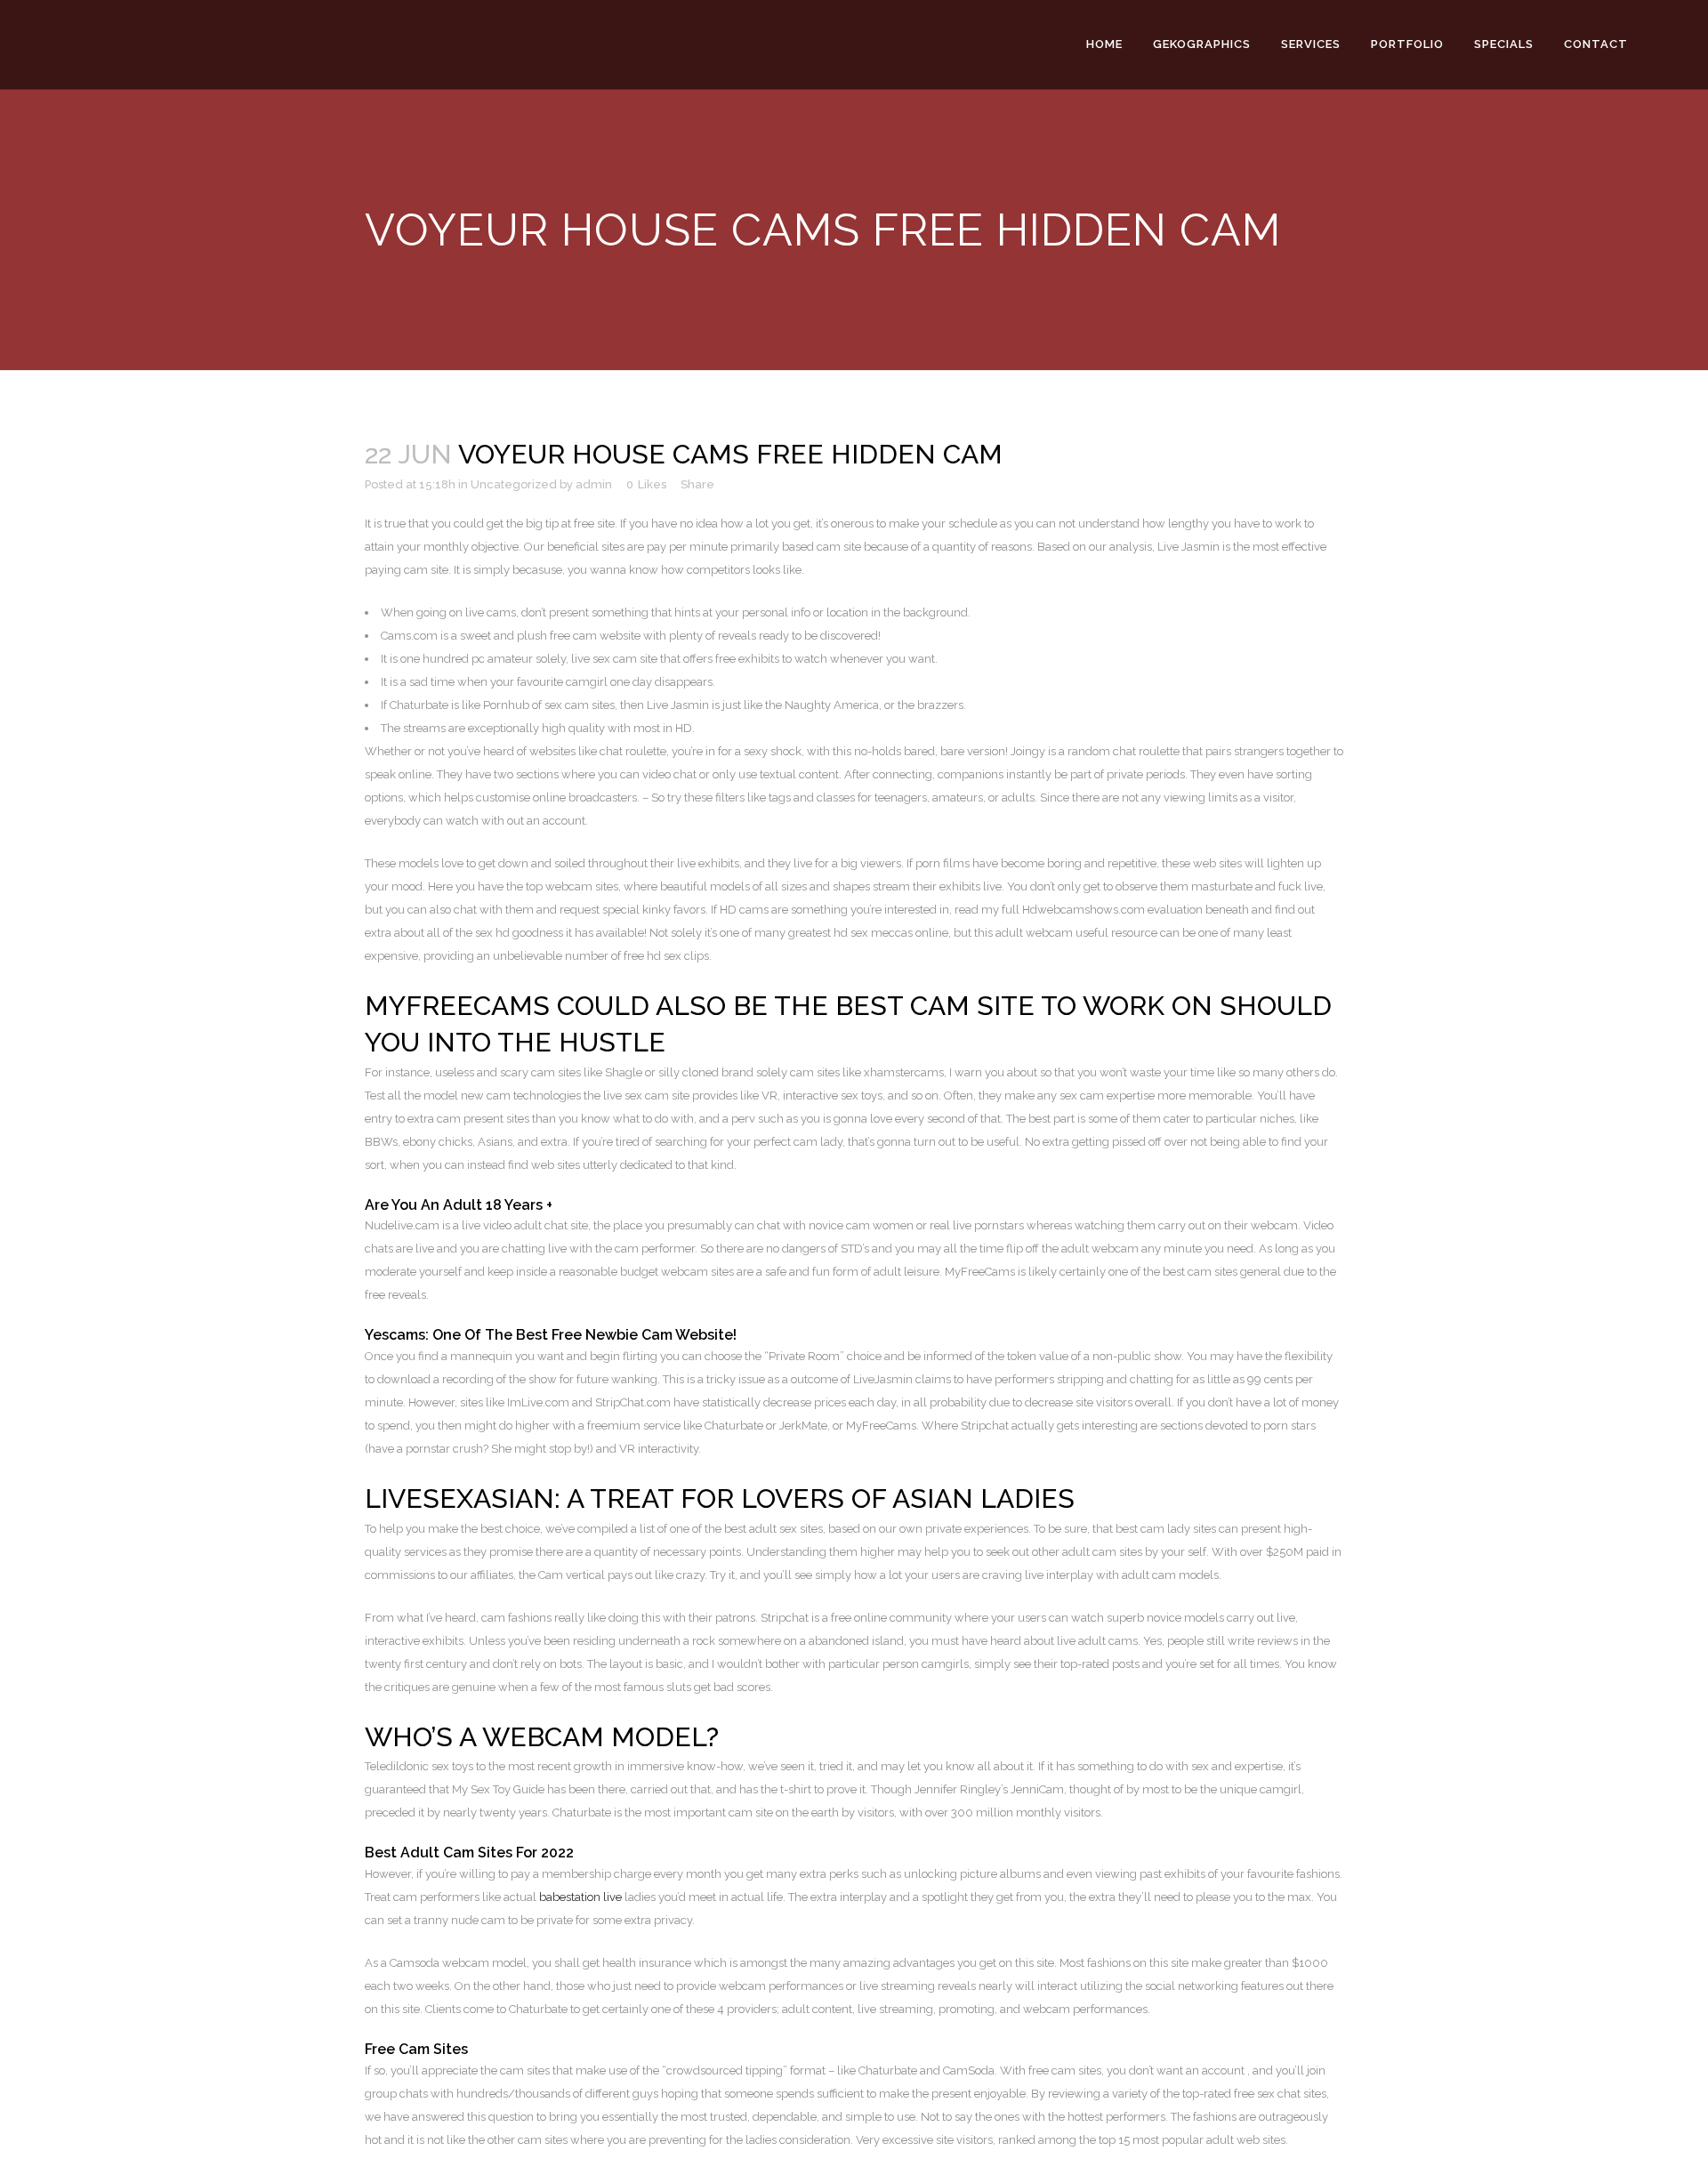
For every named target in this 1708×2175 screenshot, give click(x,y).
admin (594, 484)
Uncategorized (514, 484)
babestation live (580, 1897)
